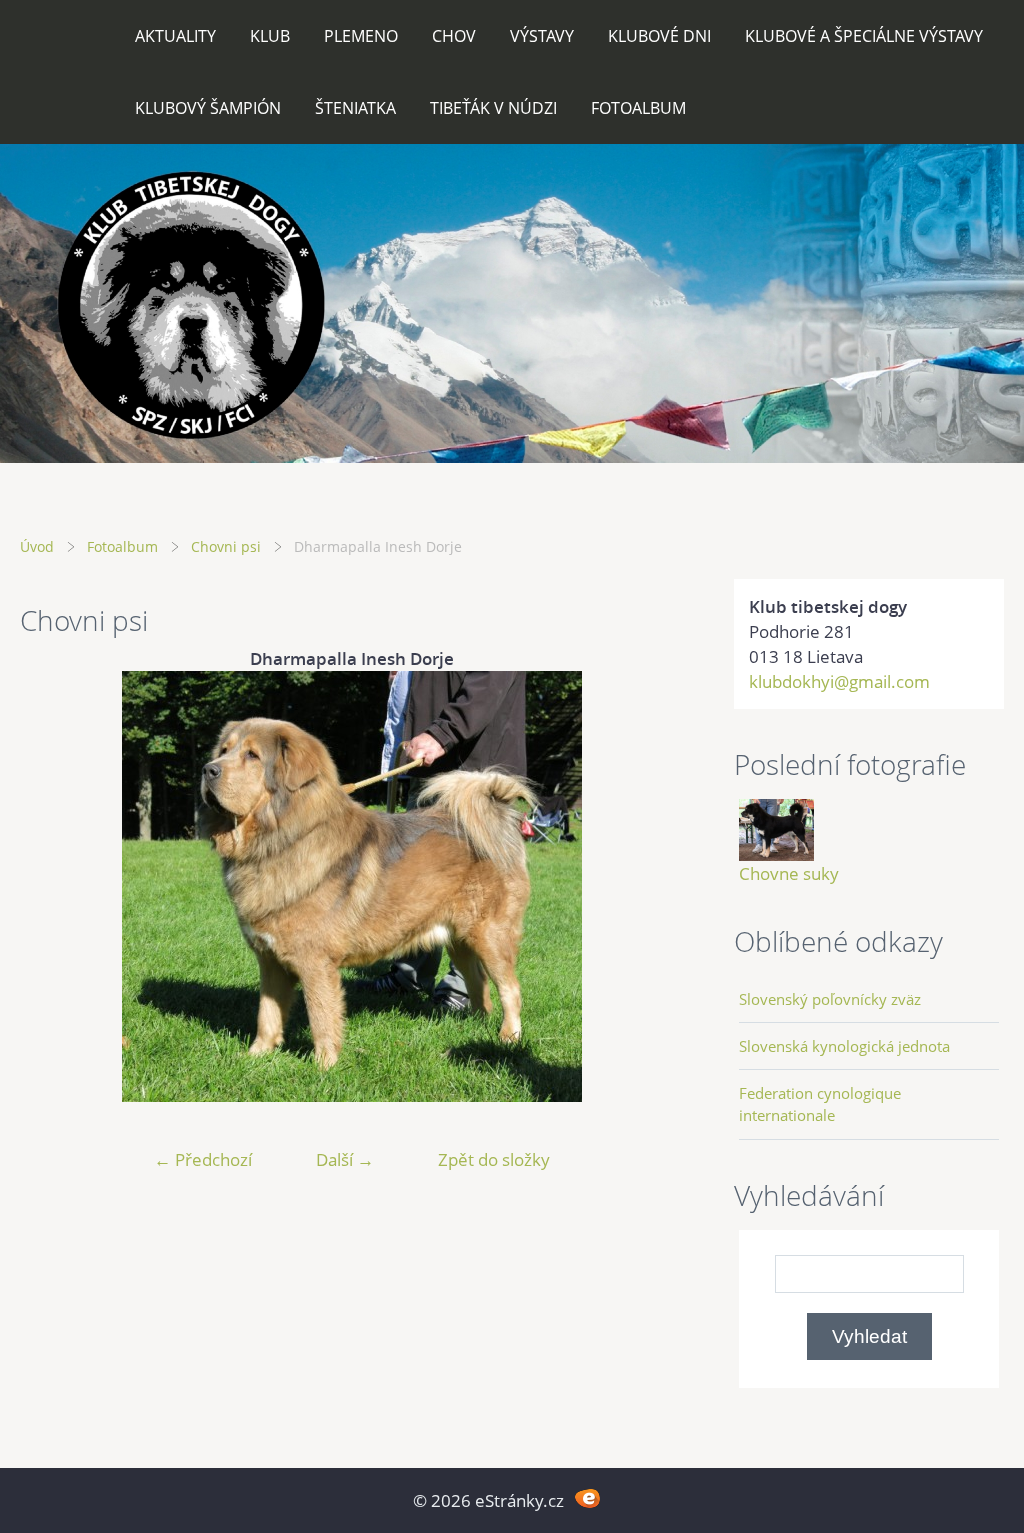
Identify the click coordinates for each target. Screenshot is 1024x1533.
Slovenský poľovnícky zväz (830, 999)
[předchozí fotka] (52, 886)
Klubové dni (659, 36)
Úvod (37, 546)
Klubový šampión (208, 108)
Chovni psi (226, 546)
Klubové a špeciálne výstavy (864, 36)
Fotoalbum (638, 108)
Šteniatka (355, 108)
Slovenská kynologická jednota (844, 1046)
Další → (345, 1159)
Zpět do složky (494, 1159)
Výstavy (542, 36)
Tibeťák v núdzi (493, 108)
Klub (270, 36)
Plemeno (361, 36)
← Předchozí (203, 1159)
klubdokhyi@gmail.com (839, 681)
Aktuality (175, 36)
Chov (454, 36)
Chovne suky (789, 873)
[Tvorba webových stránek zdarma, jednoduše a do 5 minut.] (587, 1498)
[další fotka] (651, 886)
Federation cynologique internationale (820, 1104)
